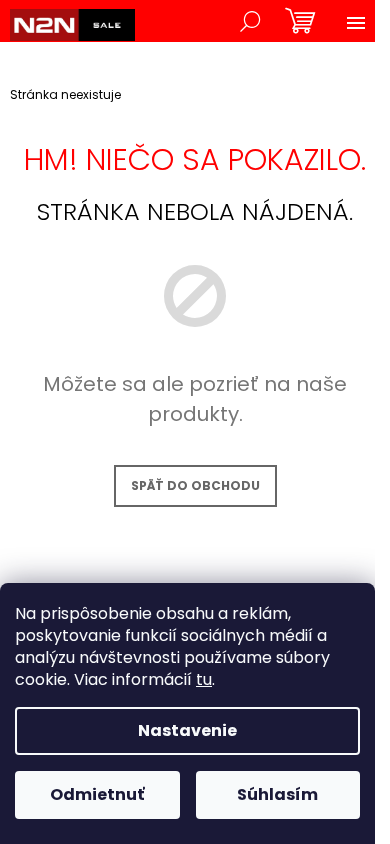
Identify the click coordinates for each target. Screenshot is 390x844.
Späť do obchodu (195, 485)
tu (204, 679)
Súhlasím (277, 794)
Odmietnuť (97, 794)
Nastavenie (187, 730)
